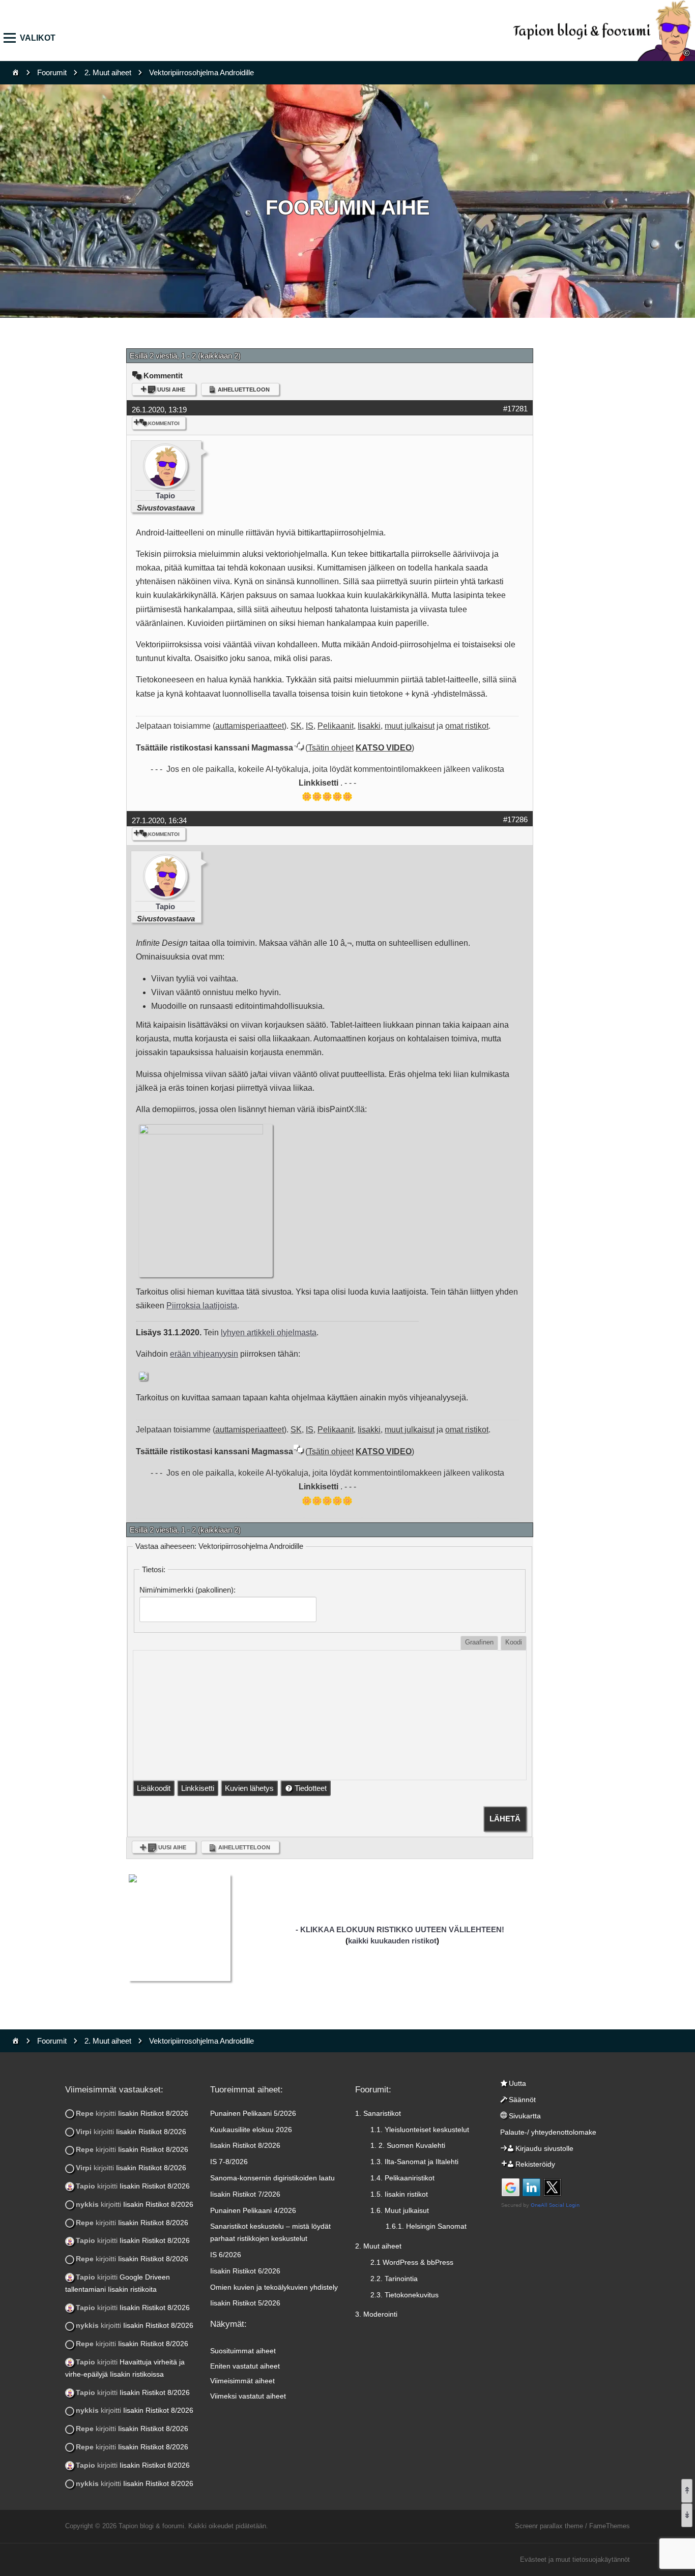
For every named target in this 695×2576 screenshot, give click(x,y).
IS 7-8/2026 (229, 2162)
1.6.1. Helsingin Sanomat (426, 2226)
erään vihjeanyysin (204, 1354)
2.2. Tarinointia (394, 2279)
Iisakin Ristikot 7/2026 (245, 2194)
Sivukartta (525, 2116)
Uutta (517, 2083)
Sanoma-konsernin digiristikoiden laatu (272, 2178)
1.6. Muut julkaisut (400, 2210)
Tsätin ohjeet (331, 748)
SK (296, 726)
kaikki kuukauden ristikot (392, 1941)
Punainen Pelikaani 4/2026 (253, 2210)
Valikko (13, 38)
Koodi (514, 1642)
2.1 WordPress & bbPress (412, 2262)
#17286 (515, 819)
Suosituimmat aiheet (243, 2351)
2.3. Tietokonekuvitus (404, 2295)
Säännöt (522, 2100)
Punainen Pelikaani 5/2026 (253, 2113)
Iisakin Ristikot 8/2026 (153, 2113)
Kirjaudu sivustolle (544, 2148)
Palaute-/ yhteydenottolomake (548, 2132)
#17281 (515, 409)
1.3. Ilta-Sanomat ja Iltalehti (414, 2162)
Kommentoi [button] (164, 423)
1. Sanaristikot (378, 2113)
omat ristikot (467, 726)
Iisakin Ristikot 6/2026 (245, 2271)
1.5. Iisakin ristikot (399, 2194)
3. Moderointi (376, 2314)
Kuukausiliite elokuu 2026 (251, 2130)
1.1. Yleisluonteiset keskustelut (420, 2130)
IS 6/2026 (226, 2255)
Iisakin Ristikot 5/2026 (245, 2303)
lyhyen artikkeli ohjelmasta (269, 1332)
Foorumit (52, 72)
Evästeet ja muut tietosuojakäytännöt (575, 2559)
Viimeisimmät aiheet (242, 2381)
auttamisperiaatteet (250, 726)
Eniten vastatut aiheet (245, 2366)
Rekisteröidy (535, 2164)
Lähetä (505, 1819)
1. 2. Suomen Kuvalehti (408, 2145)
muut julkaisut (410, 726)
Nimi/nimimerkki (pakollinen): (187, 1590)
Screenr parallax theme (549, 2526)
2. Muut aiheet (108, 72)
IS (310, 726)
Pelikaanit (336, 726)
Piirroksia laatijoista (202, 1306)
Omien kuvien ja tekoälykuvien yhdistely (274, 2287)
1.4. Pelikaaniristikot (402, 2178)
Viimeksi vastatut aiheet (248, 2396)
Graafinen (479, 1642)
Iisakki (369, 726)
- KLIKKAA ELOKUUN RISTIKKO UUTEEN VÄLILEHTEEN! (400, 1929)
